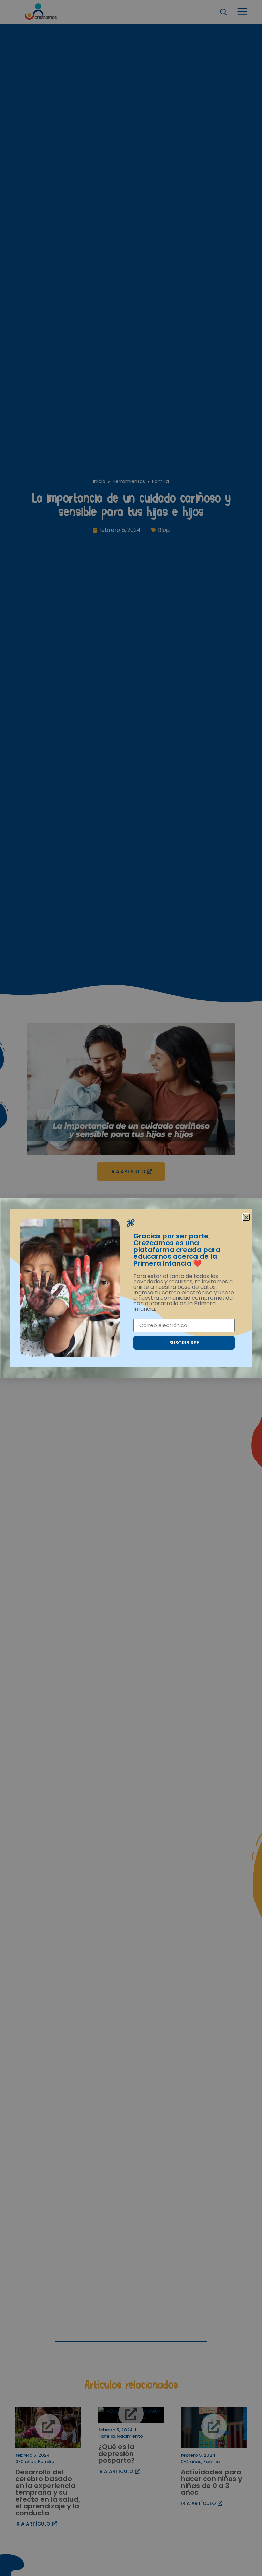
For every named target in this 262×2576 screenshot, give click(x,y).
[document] (131, 1288)
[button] (246, 1217)
